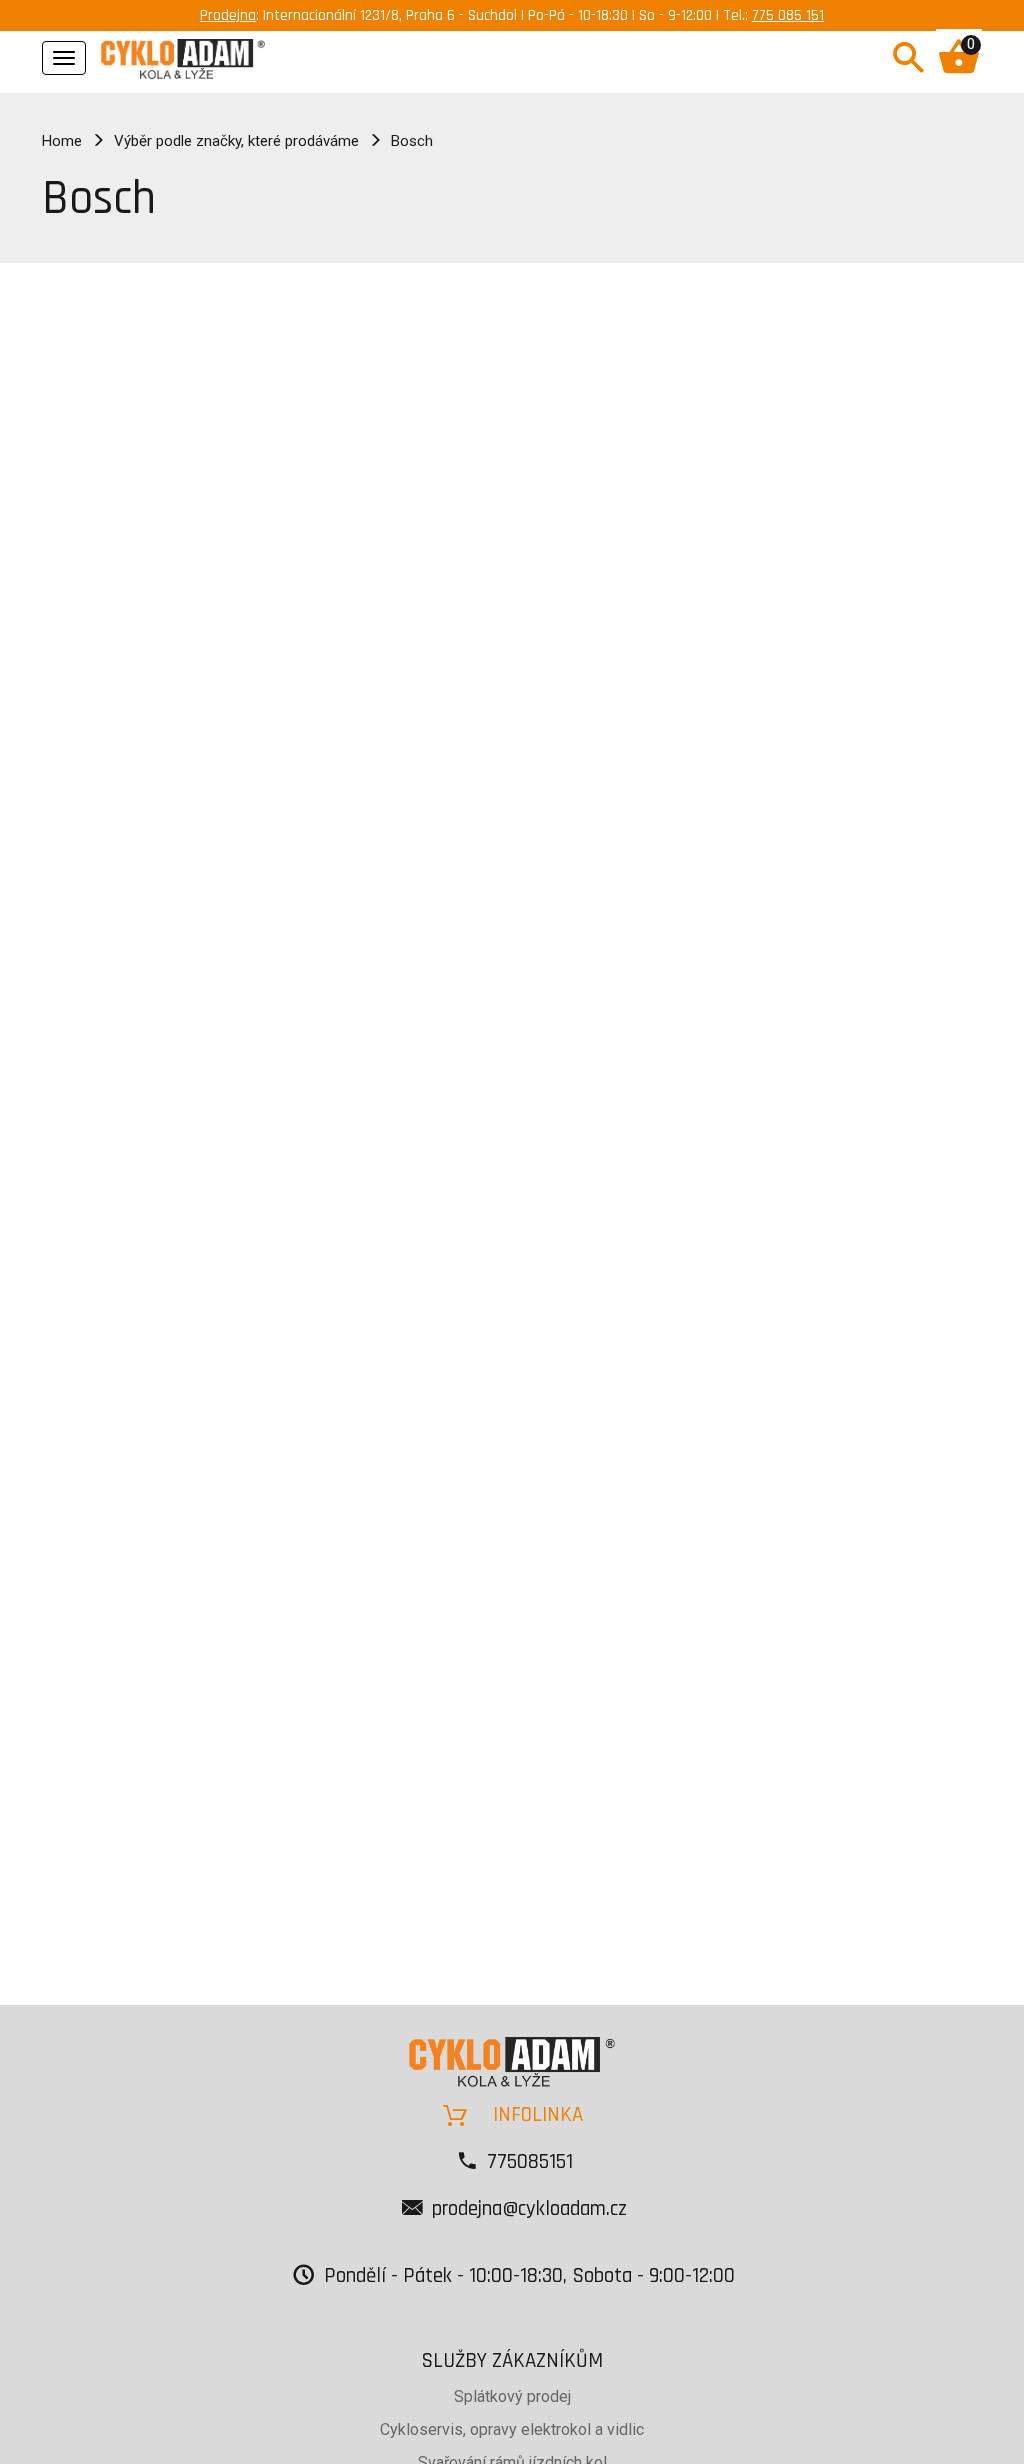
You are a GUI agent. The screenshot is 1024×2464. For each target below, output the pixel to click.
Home (62, 141)
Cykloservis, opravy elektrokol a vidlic (512, 2429)
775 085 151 (788, 15)
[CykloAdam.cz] (183, 56)
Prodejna (228, 15)
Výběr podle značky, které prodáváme (236, 141)
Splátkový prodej (512, 2396)
